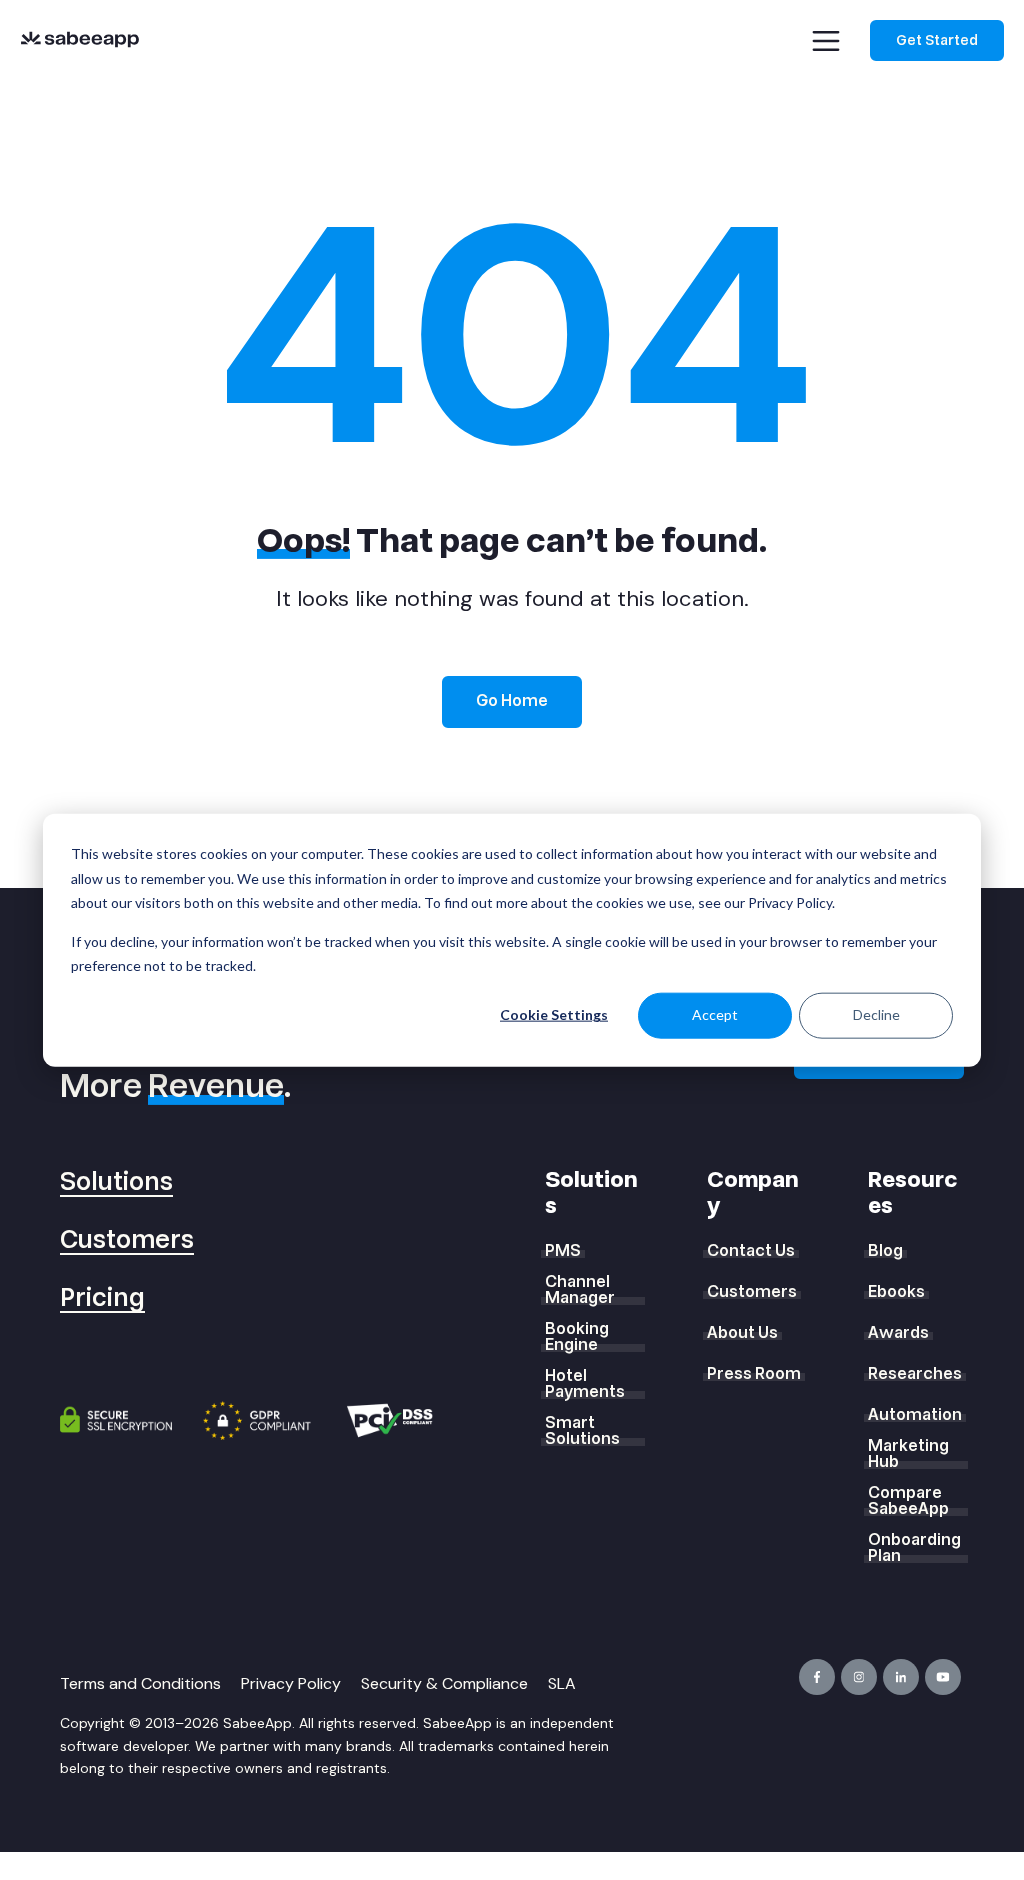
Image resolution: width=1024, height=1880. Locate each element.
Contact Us (751, 1251)
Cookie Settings (554, 1014)
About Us (742, 1333)
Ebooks (896, 1292)
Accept (715, 1014)
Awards (898, 1333)
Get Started (937, 40)
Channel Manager (580, 1290)
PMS (563, 1251)
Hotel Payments (585, 1384)
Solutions (116, 1182)
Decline (876, 1014)
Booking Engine (577, 1337)
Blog (885, 1251)
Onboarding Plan (914, 1548)
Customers (127, 1240)
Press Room (754, 1374)
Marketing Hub (908, 1454)
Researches (915, 1374)
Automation (915, 1415)
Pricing (102, 1298)
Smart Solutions (582, 1431)
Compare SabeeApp (908, 1501)
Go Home (512, 701)
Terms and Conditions (140, 1683)
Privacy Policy (291, 1683)
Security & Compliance (444, 1683)
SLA (562, 1683)
